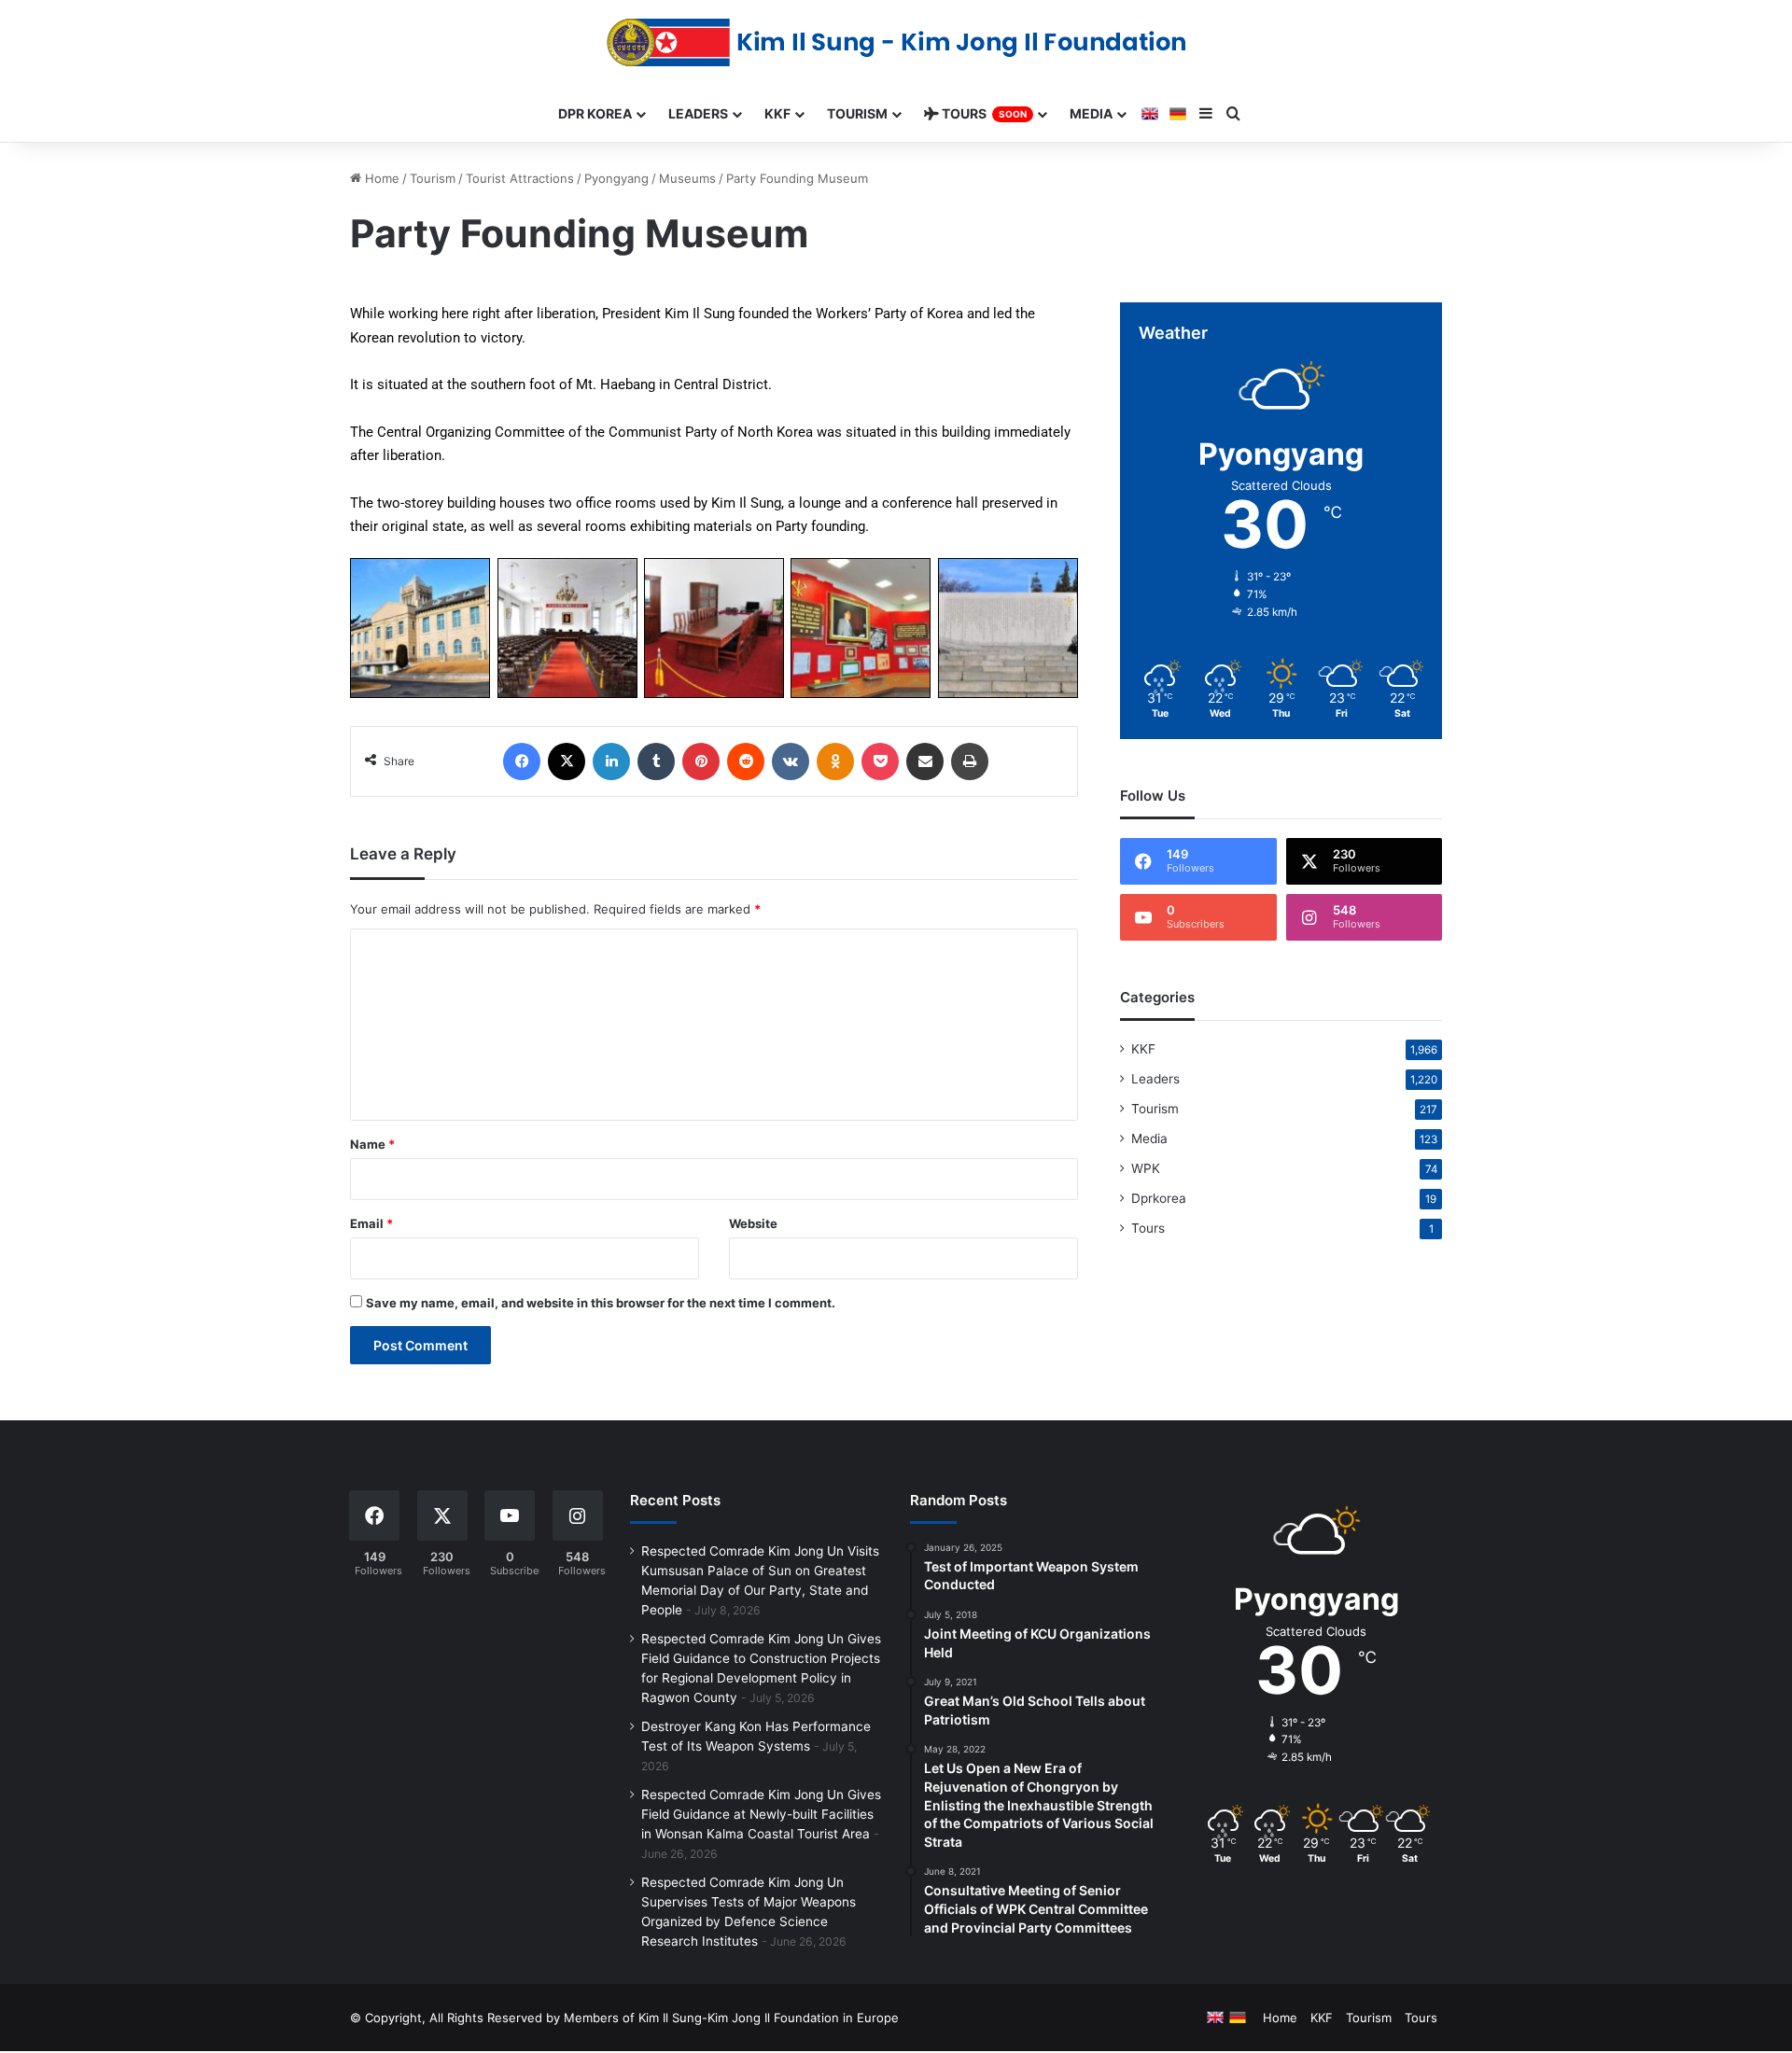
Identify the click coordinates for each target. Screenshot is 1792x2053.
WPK (1146, 1168)
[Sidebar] (1206, 114)
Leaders (1155, 1079)
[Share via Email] (925, 761)
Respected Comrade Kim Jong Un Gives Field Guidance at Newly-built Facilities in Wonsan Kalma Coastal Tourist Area (761, 1814)
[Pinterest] (701, 761)
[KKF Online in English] (1150, 114)
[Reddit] (746, 761)
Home (380, 178)
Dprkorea (1159, 1198)
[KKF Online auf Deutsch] (1178, 114)
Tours (1148, 1228)
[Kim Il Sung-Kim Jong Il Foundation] (896, 42)
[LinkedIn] (611, 761)
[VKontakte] (791, 761)
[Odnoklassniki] (835, 761)
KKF (1143, 1049)
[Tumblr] (656, 761)
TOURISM (857, 113)
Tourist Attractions (520, 178)
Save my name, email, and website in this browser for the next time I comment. (601, 1303)
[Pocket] (880, 761)
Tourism (433, 178)
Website (753, 1223)
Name (372, 1144)
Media (1149, 1138)
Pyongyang (616, 178)
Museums (687, 178)
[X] (567, 761)
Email (371, 1223)
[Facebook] (522, 761)
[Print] (970, 761)
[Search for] (1234, 114)
